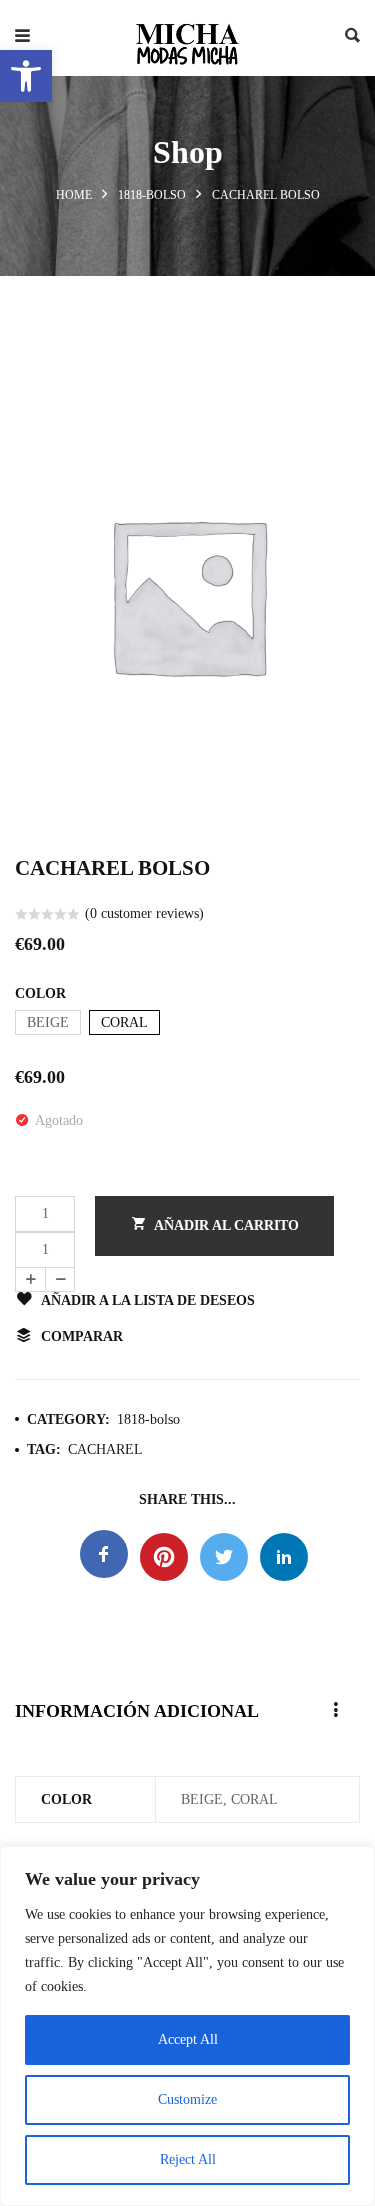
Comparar (82, 1336)
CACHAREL (105, 1449)
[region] (187, 2026)
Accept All (188, 2039)
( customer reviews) (144, 913)
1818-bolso (152, 195)
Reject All (188, 2159)
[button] (26, 76)
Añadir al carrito (226, 1225)
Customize (187, 2099)
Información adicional (137, 1711)
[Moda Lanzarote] (188, 38)
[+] (30, 1279)
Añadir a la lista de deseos (148, 1300)
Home (74, 195)
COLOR (40, 993)
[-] (60, 1279)
